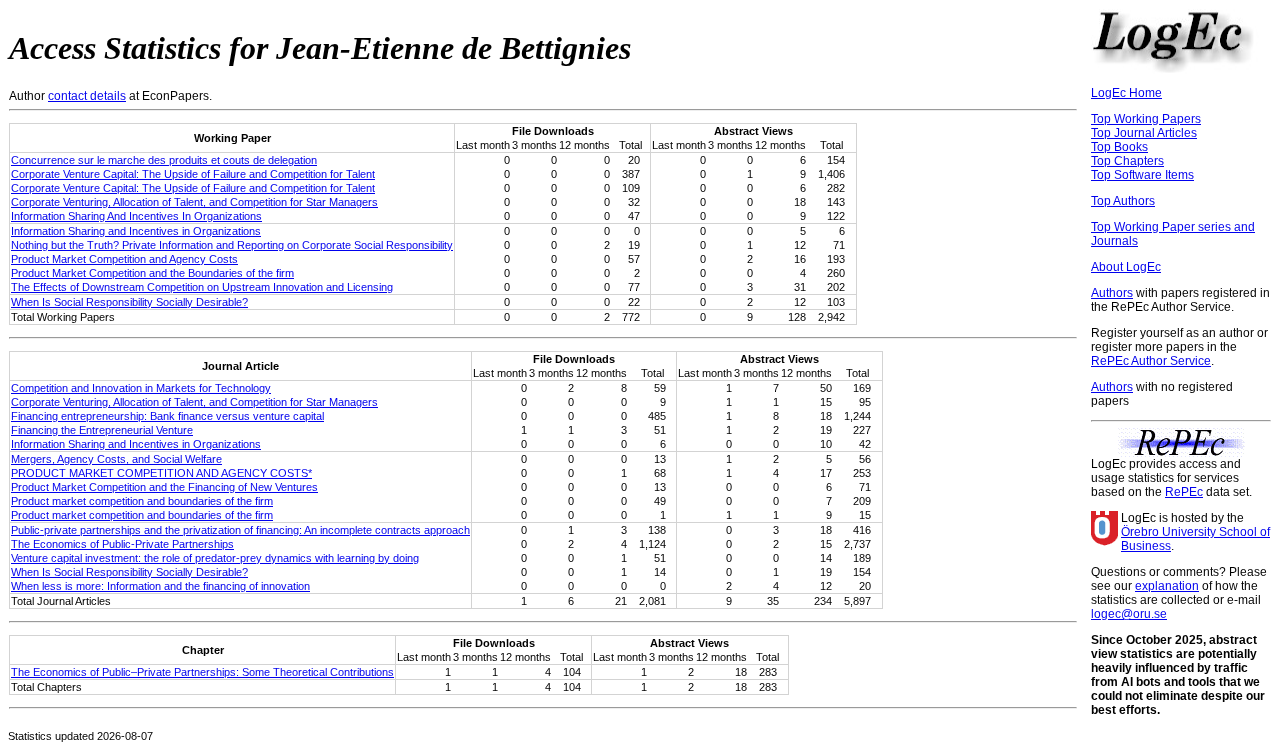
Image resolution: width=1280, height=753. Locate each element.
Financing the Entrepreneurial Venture (102, 430)
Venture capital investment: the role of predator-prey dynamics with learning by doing (215, 558)
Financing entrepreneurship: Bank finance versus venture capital (167, 416)
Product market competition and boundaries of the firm (142, 501)
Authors (1112, 293)
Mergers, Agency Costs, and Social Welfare (116, 459)
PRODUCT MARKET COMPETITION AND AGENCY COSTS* (161, 473)
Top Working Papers (1146, 119)
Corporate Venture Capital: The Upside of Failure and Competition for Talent (193, 174)
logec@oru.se (1129, 614)
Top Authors (1123, 201)
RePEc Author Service (1151, 361)
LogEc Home (1126, 93)
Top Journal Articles (1144, 133)
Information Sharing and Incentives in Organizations (136, 231)
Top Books (1119, 147)
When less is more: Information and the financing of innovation (160, 586)
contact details (87, 96)
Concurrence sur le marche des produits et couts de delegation (164, 160)
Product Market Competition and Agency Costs (124, 259)
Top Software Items (1142, 175)
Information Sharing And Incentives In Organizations (136, 216)
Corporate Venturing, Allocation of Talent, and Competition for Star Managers (194, 202)
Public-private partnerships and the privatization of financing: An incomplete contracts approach (240, 530)
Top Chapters (1127, 161)
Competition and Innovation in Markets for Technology (141, 388)
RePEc (1184, 492)
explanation (1167, 586)
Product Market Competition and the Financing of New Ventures (164, 487)
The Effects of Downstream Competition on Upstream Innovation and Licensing (202, 287)
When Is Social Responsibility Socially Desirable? (129, 302)
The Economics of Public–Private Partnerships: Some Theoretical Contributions (202, 672)
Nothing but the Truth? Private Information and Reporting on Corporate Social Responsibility (232, 245)
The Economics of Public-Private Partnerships (122, 544)
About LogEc (1126, 267)
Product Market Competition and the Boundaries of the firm (152, 273)
